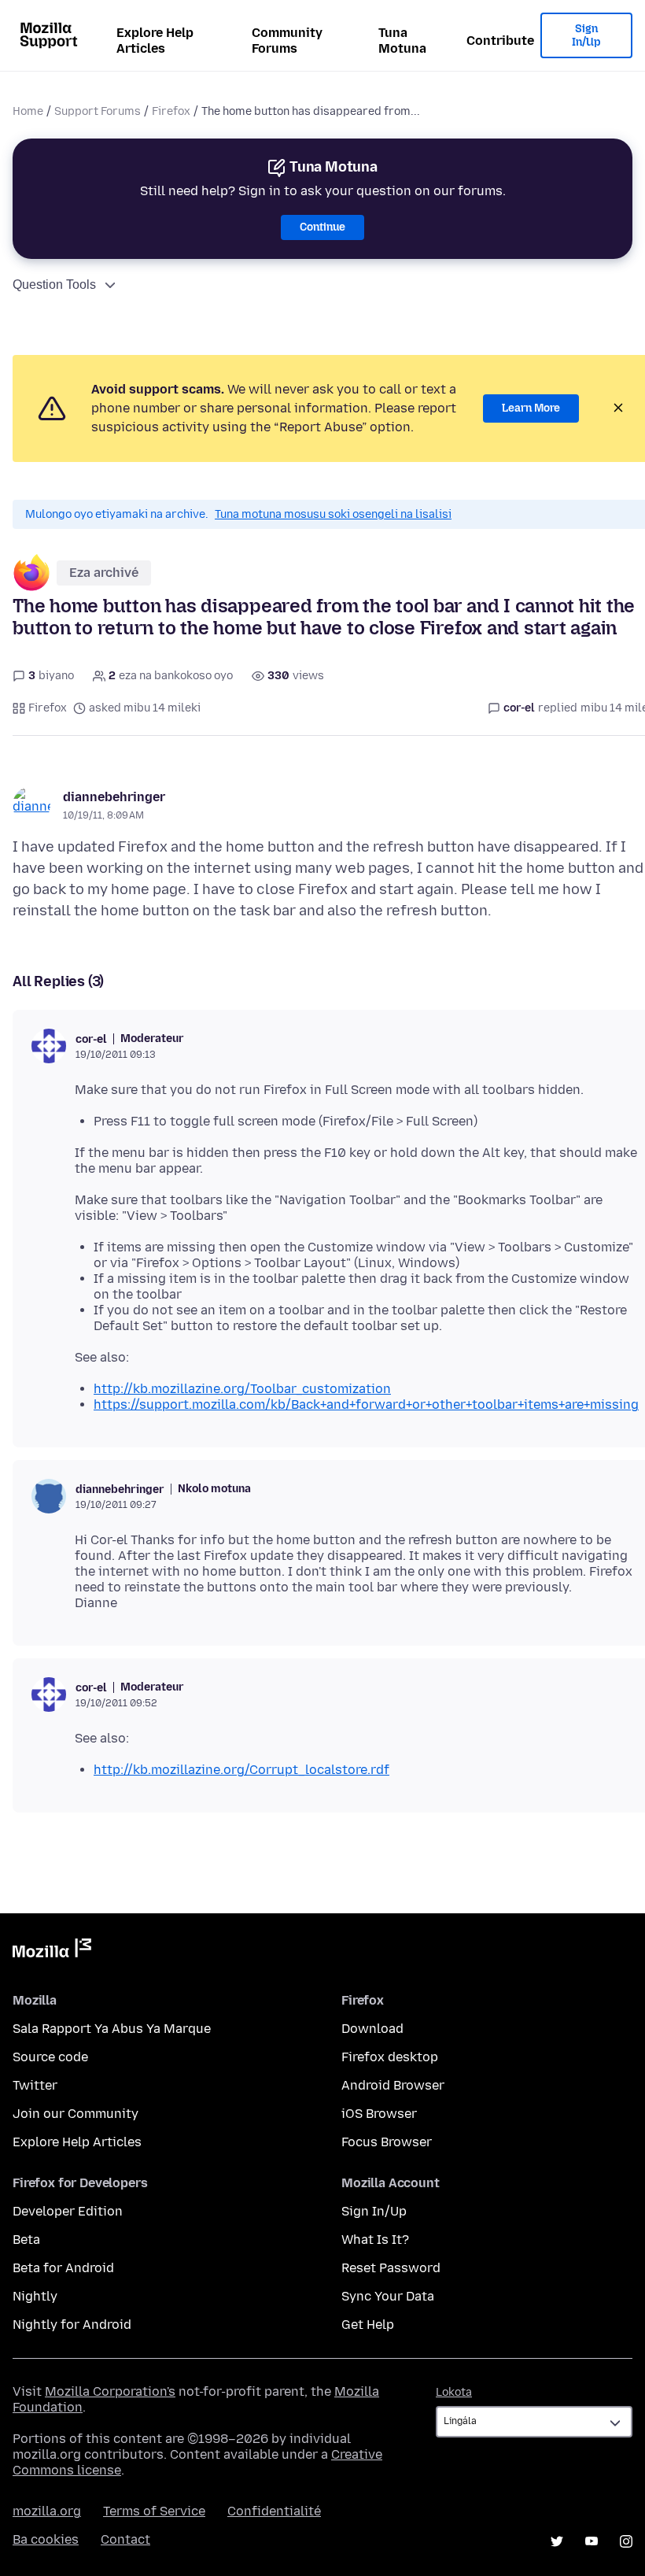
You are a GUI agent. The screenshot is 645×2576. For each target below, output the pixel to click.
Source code (50, 2057)
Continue (322, 227)
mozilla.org (47, 2511)
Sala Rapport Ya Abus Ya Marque (112, 2029)
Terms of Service (154, 2511)
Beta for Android (63, 2268)
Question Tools (54, 285)
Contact (125, 2539)
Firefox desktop (390, 2057)
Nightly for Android (72, 2325)
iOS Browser (379, 2114)
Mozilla (52, 1951)
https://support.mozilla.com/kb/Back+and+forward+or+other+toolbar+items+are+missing (366, 1404)
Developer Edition (68, 2211)
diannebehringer (114, 797)
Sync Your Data (388, 2296)
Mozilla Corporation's (110, 2391)
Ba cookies (46, 2539)
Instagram (626, 2541)
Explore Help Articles (155, 41)
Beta (26, 2240)
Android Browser (393, 2085)
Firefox (171, 111)
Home (28, 111)
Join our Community (76, 2114)
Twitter (35, 2085)
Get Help (368, 2325)
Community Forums (287, 41)
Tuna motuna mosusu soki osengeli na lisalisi (333, 514)
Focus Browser (387, 2142)
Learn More (531, 408)
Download (372, 2029)
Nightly (35, 2296)
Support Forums (98, 111)
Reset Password (391, 2268)
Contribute (500, 41)
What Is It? (375, 2240)
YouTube (592, 2541)
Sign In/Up (586, 36)
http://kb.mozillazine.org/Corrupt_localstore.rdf (241, 1770)
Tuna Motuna (402, 41)
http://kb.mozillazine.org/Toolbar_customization (242, 1389)
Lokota (454, 2392)
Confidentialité (274, 2511)
